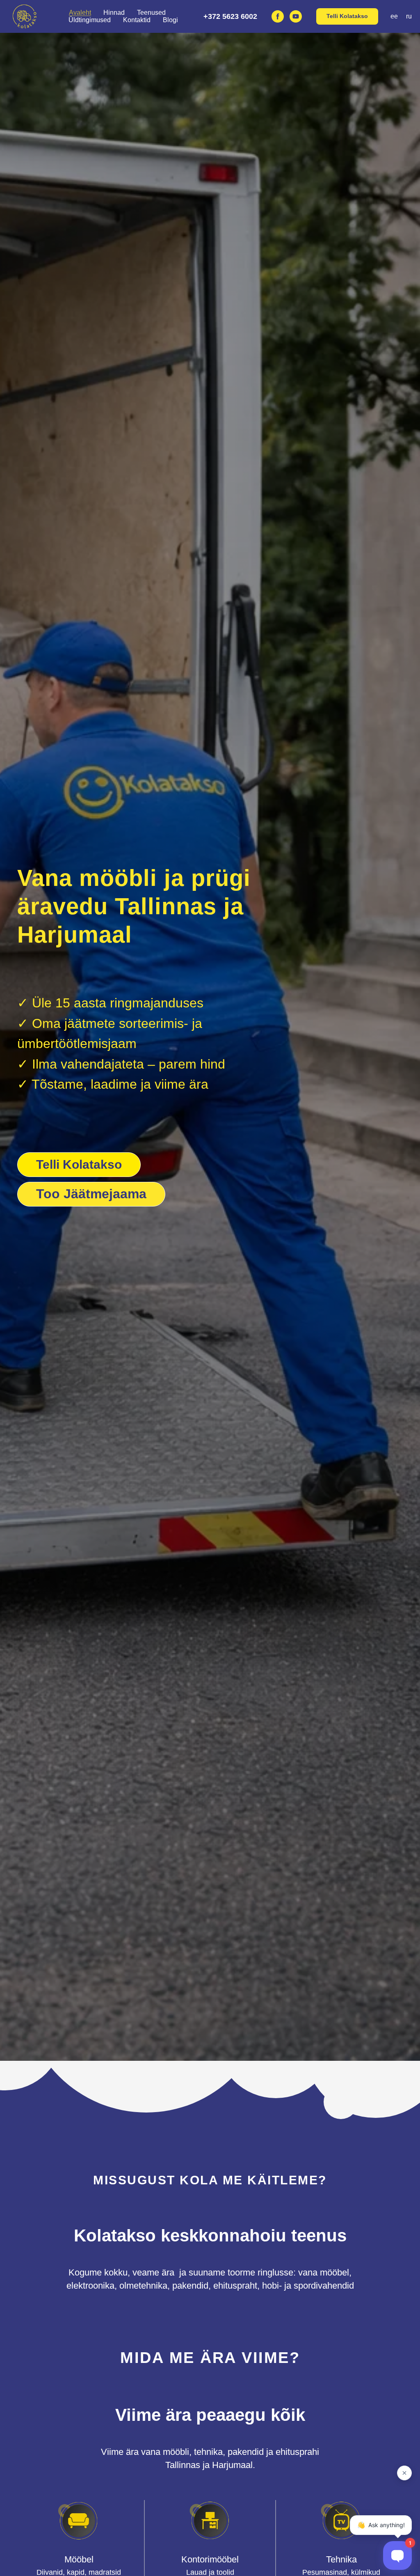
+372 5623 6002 (230, 16)
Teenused (151, 13)
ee (394, 16)
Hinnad (114, 13)
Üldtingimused (90, 20)
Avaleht (80, 13)
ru (409, 16)
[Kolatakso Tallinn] (278, 16)
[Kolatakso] (296, 16)
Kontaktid (137, 20)
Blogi (170, 20)
